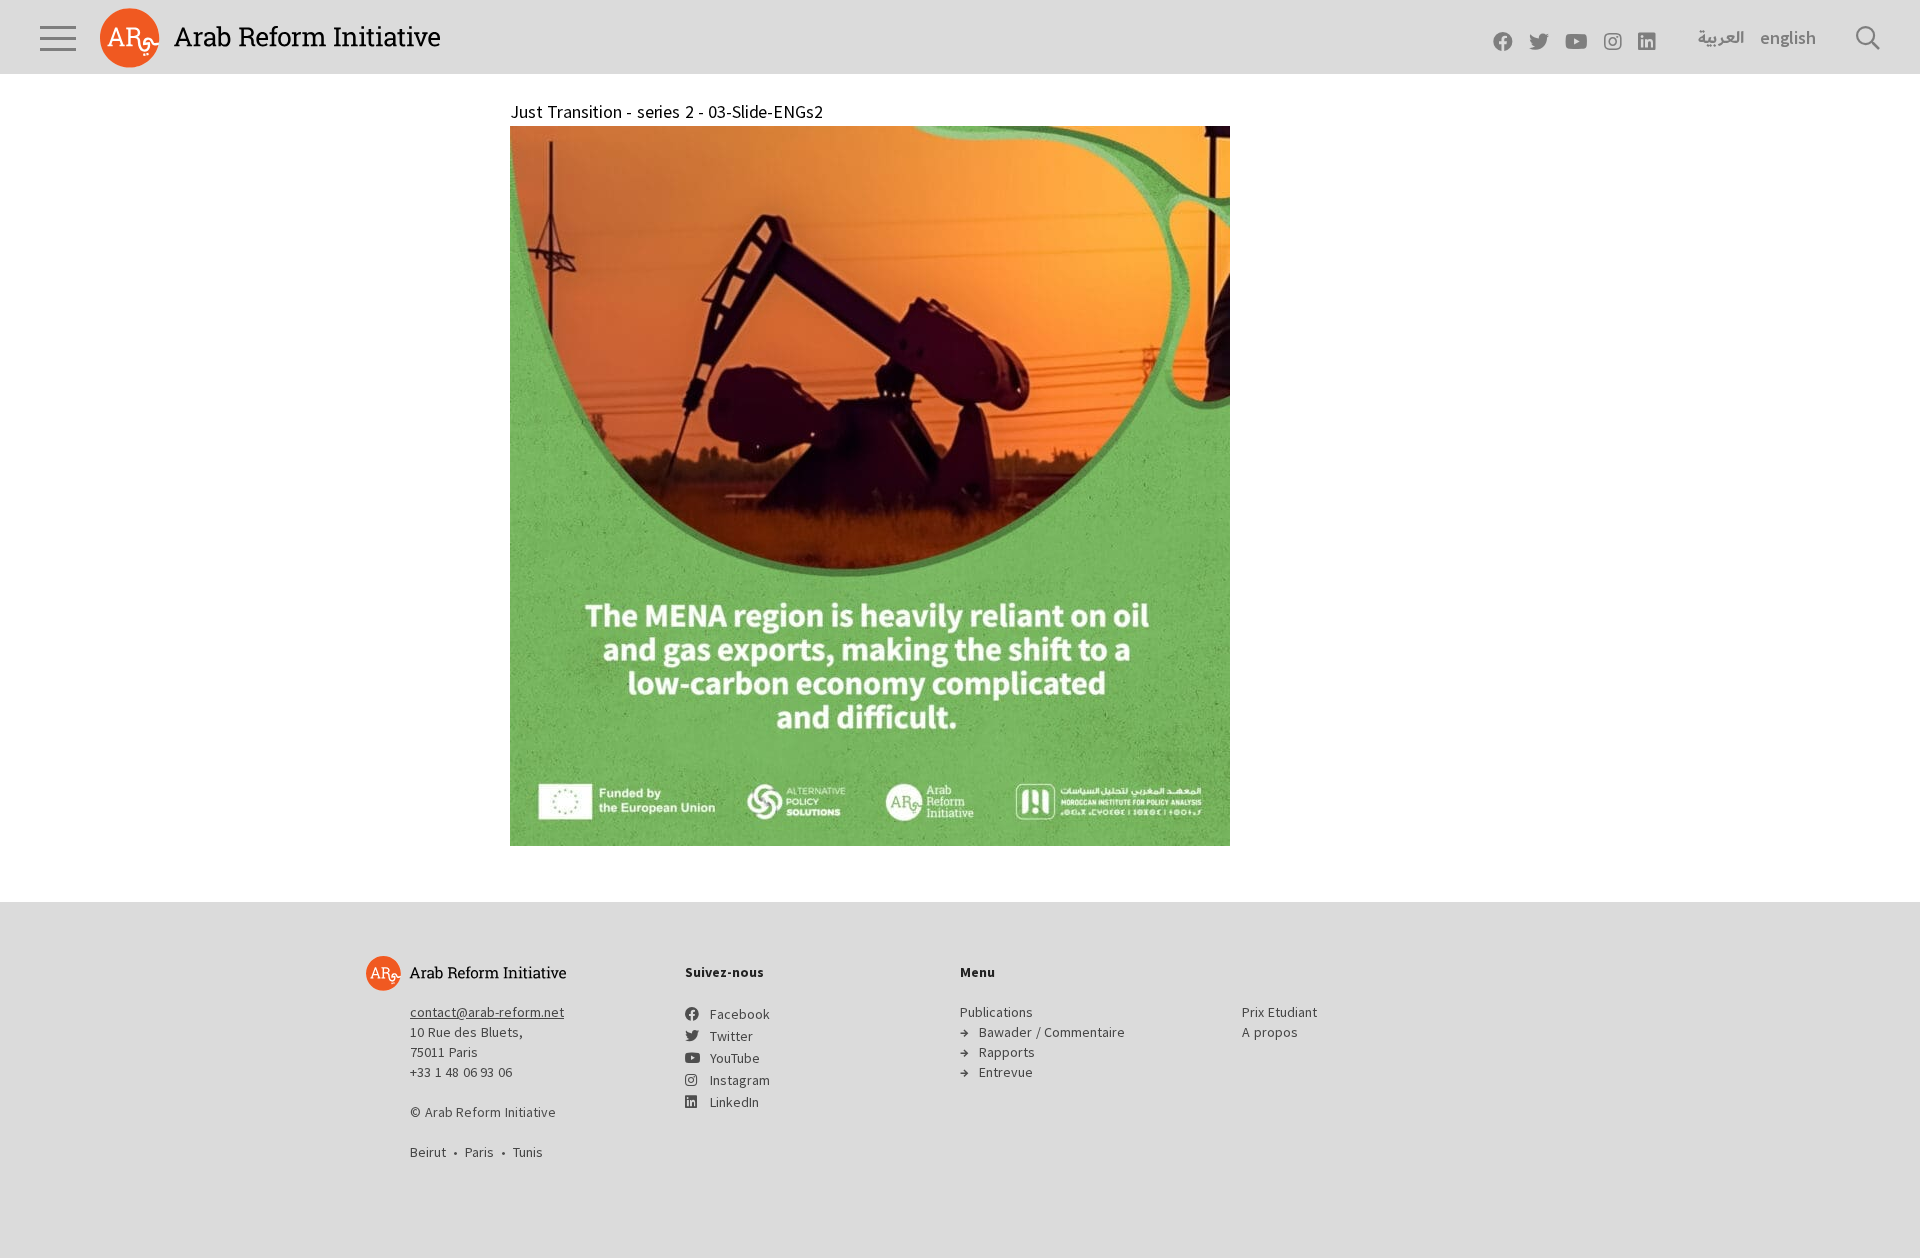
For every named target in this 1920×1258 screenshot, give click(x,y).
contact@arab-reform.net (487, 1012)
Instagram (740, 1080)
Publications (996, 1012)
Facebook (740, 1014)
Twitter (731, 1036)
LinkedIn (734, 1102)
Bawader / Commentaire (1052, 1032)
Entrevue (1006, 1072)
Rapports (1007, 1052)
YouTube (735, 1058)
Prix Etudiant (1279, 1012)
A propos (1270, 1032)
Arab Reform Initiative (270, 38)
